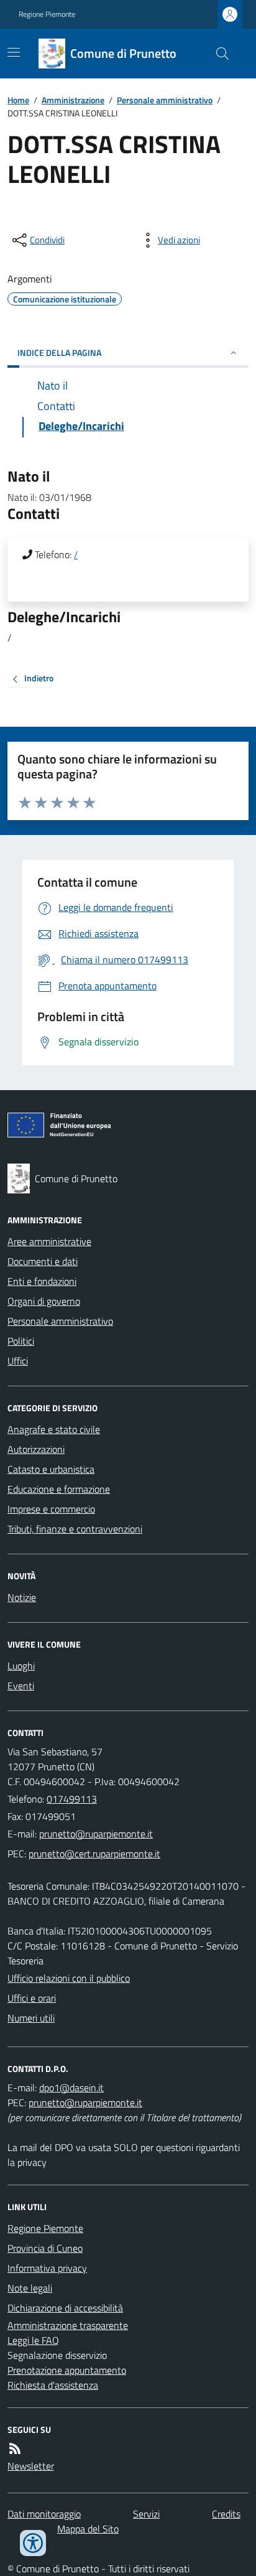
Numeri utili (31, 2018)
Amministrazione (73, 100)
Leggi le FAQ (33, 2340)
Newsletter (31, 2466)
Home (18, 100)
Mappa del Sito (88, 2529)
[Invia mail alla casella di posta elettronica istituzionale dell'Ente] (96, 1834)
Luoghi (21, 1666)
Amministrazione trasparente (68, 2325)
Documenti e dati (43, 1261)
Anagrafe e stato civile (54, 1429)
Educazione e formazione (59, 1489)
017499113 (72, 1799)
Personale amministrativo (165, 100)
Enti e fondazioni (42, 1281)
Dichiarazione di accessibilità (65, 2308)
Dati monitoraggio (44, 2514)
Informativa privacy (47, 2268)
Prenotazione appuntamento (67, 2370)
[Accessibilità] (33, 2543)
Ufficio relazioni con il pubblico (69, 1978)
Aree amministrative (49, 1241)
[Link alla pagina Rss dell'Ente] (15, 2448)
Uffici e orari (32, 1998)
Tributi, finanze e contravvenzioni (75, 1529)
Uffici (18, 1361)
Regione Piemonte (47, 14)
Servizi (146, 2514)
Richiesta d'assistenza (53, 2385)
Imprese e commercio (51, 1509)
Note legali (30, 2288)
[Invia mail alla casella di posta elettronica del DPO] (71, 2088)
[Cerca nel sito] (217, 54)
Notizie (22, 1597)
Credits (226, 2514)
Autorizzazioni (36, 1449)
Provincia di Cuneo (45, 2248)
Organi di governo (44, 1301)
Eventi (21, 1686)
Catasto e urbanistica (51, 1469)
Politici (21, 1341)
